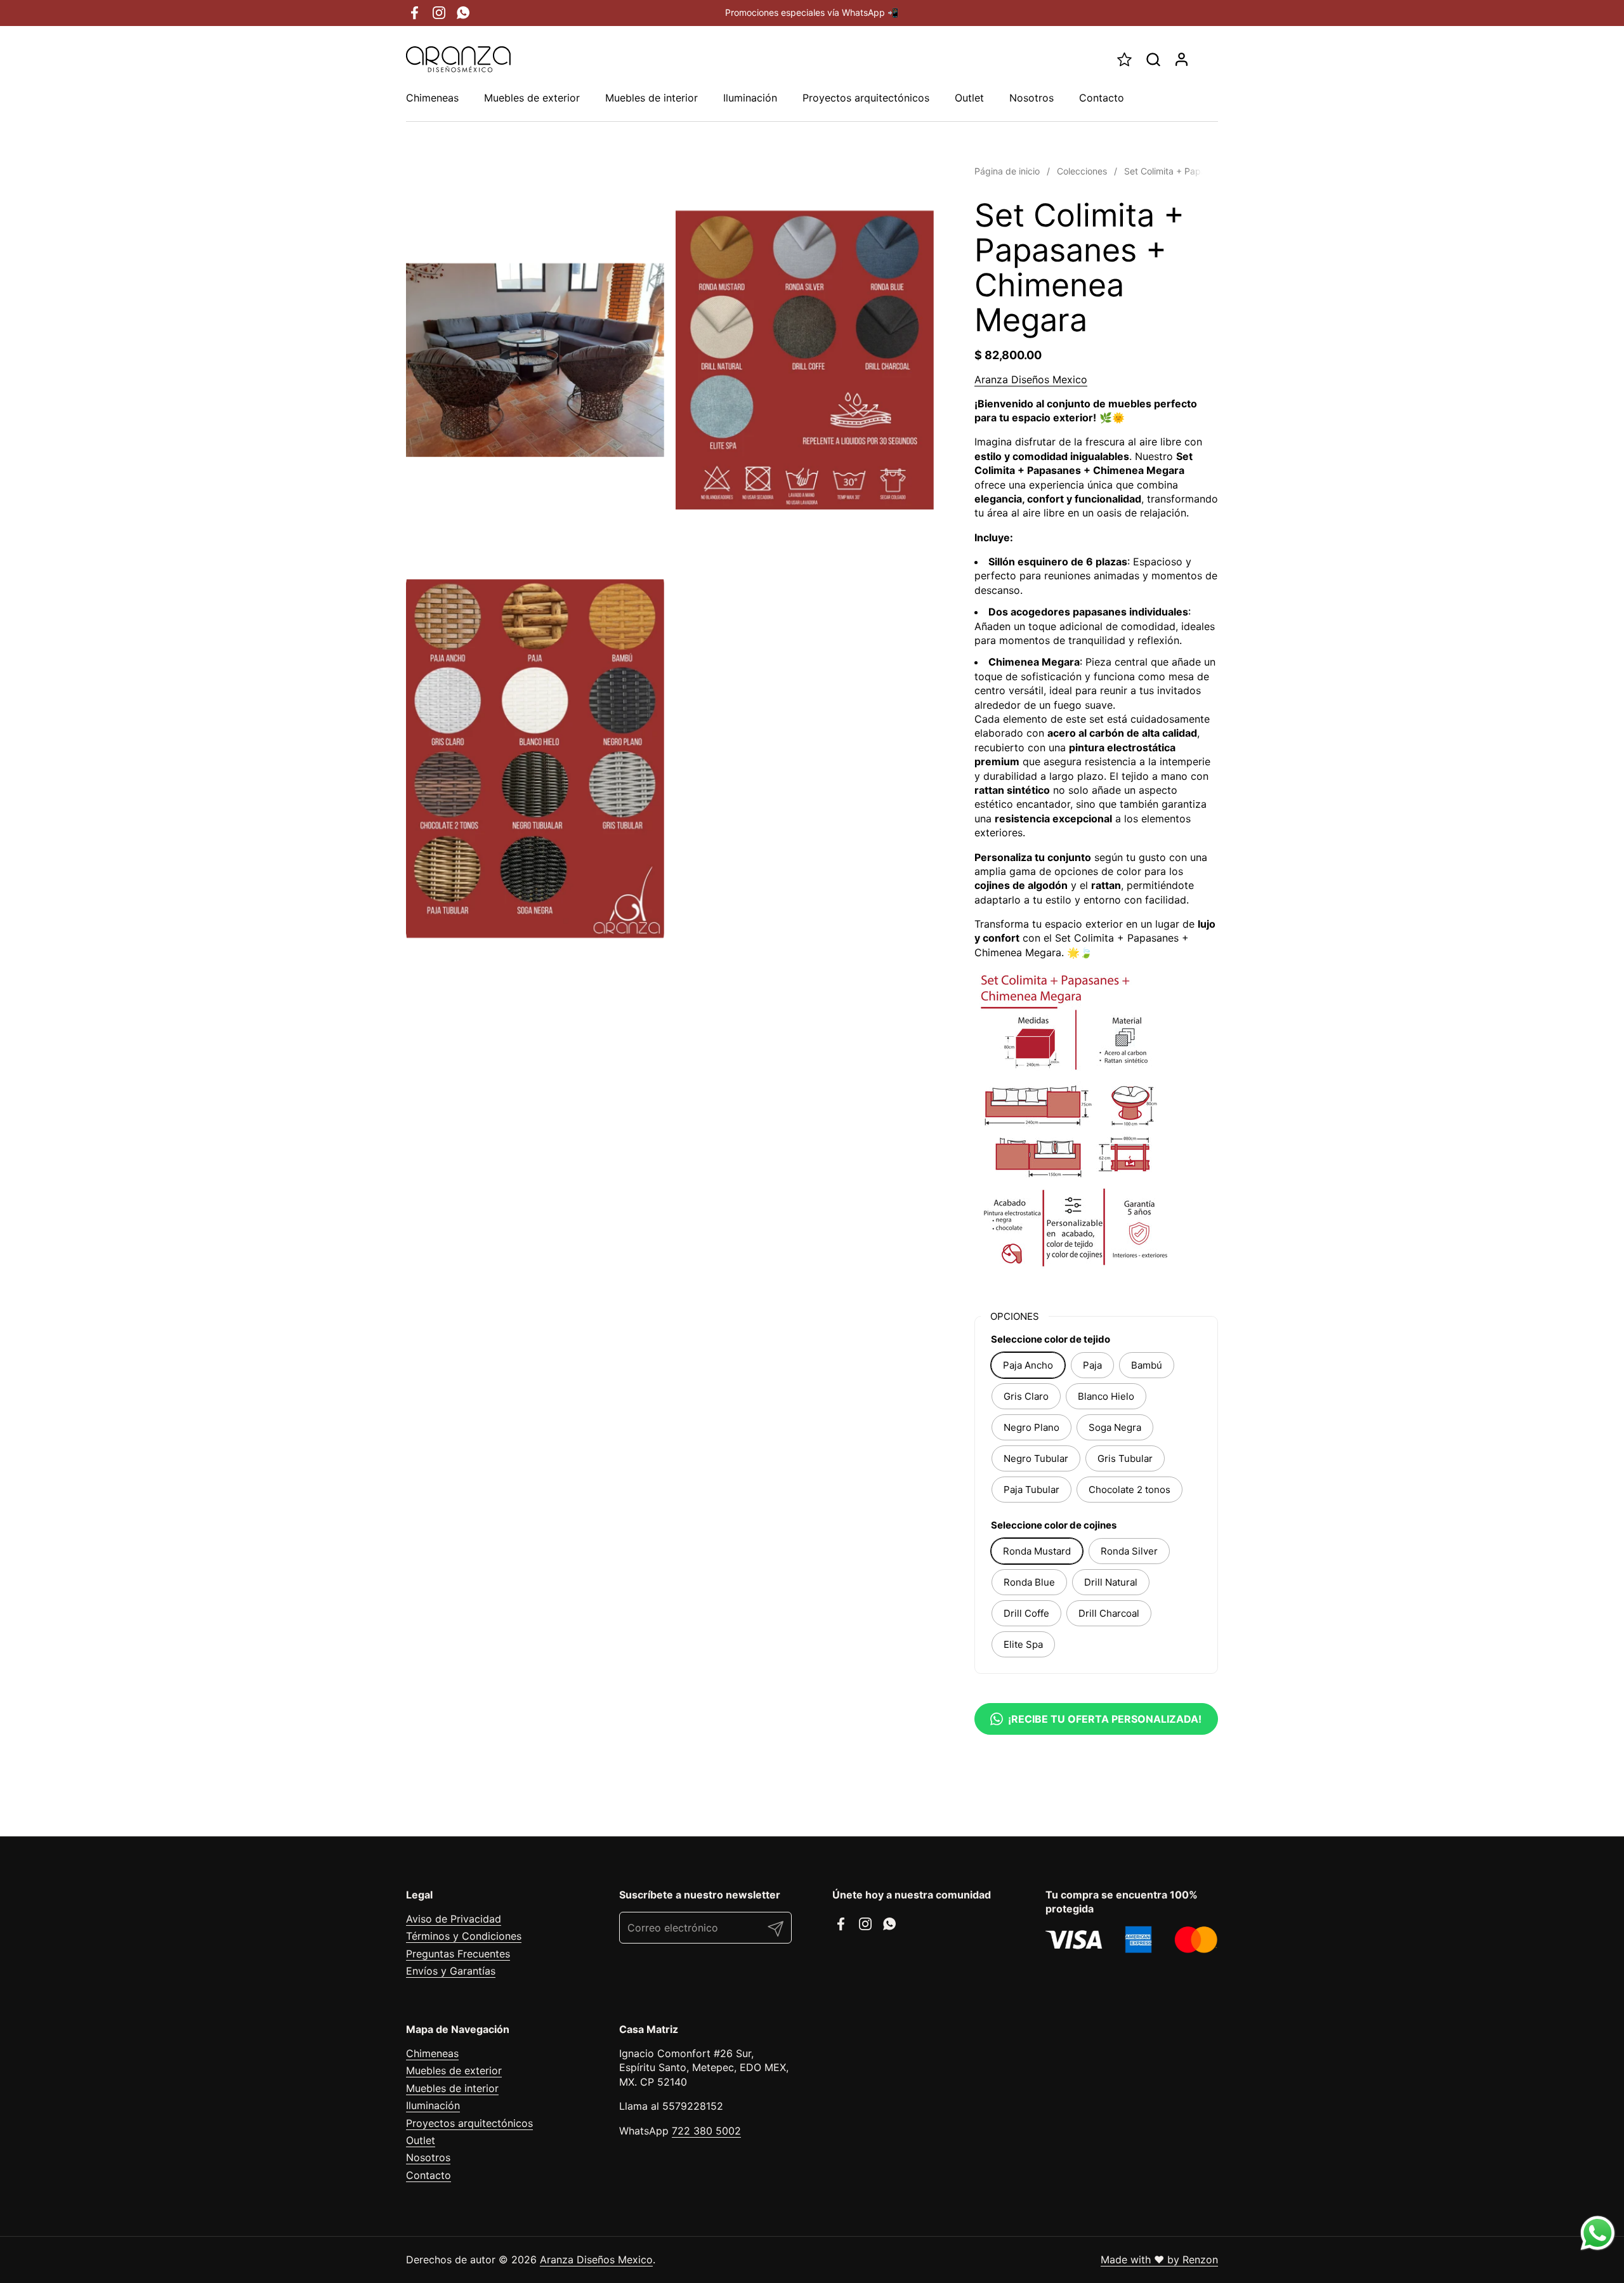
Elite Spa (1023, 1644)
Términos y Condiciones (464, 1936)
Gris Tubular (1125, 1458)
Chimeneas (432, 2053)
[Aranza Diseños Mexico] (458, 59)
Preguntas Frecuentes (458, 1954)
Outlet (421, 2140)
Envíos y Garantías (451, 1971)
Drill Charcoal (1109, 1613)
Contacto (429, 2175)
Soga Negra (1115, 1427)
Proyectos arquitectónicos (469, 2123)
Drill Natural (1111, 1582)
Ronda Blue (1029, 1582)
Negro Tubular (1036, 1458)
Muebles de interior (452, 2088)
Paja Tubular (1031, 1490)
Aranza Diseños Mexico (1031, 379)
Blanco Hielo (1106, 1396)
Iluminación (433, 2105)
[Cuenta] (1182, 59)
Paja (1092, 1365)
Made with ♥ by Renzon (1159, 2260)
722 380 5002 (706, 2131)
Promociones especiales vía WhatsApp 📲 (812, 12)
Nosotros (428, 2157)
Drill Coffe (1026, 1613)
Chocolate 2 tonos (1130, 1490)
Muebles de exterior (454, 2070)
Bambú (1147, 1365)
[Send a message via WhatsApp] (1598, 2233)
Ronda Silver (1129, 1551)
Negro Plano (1031, 1427)
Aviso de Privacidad (454, 1919)
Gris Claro (1026, 1396)
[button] (1153, 59)
